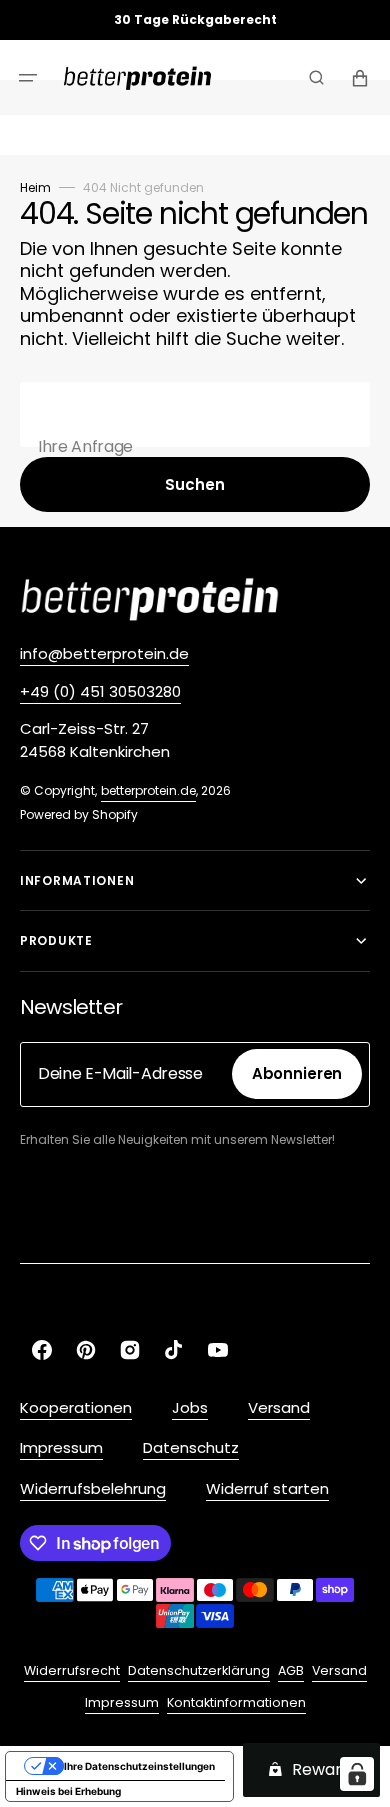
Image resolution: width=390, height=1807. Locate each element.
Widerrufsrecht (72, 1670)
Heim (35, 187)
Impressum (122, 1702)
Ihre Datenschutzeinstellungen (139, 1766)
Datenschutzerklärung (199, 1670)
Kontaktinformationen (236, 1702)
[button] (28, 78)
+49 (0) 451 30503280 (100, 691)
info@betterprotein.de (104, 653)
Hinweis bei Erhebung (68, 1791)
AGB (291, 1670)
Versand (339, 1670)
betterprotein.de (148, 790)
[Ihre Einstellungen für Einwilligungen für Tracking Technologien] (357, 1774)
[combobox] (195, 414)
